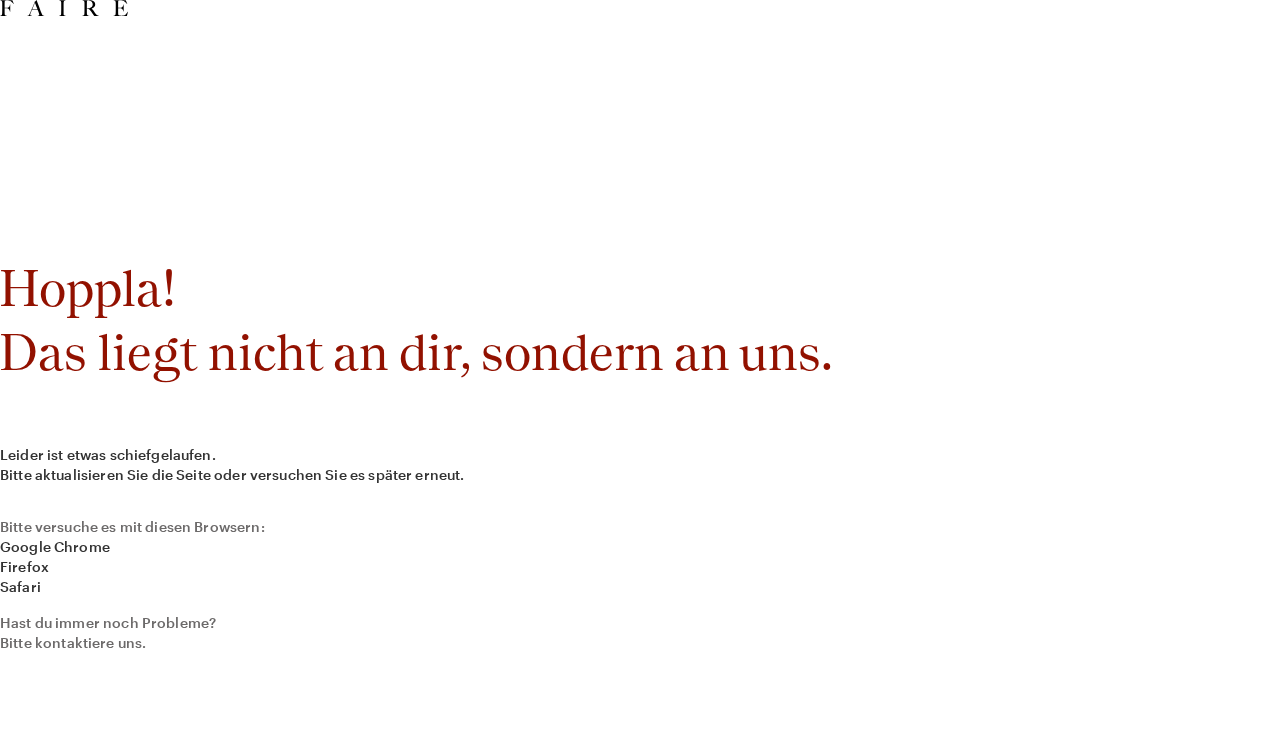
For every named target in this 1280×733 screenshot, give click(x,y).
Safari (20, 586)
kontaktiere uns (88, 642)
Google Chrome (55, 546)
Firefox (24, 566)
